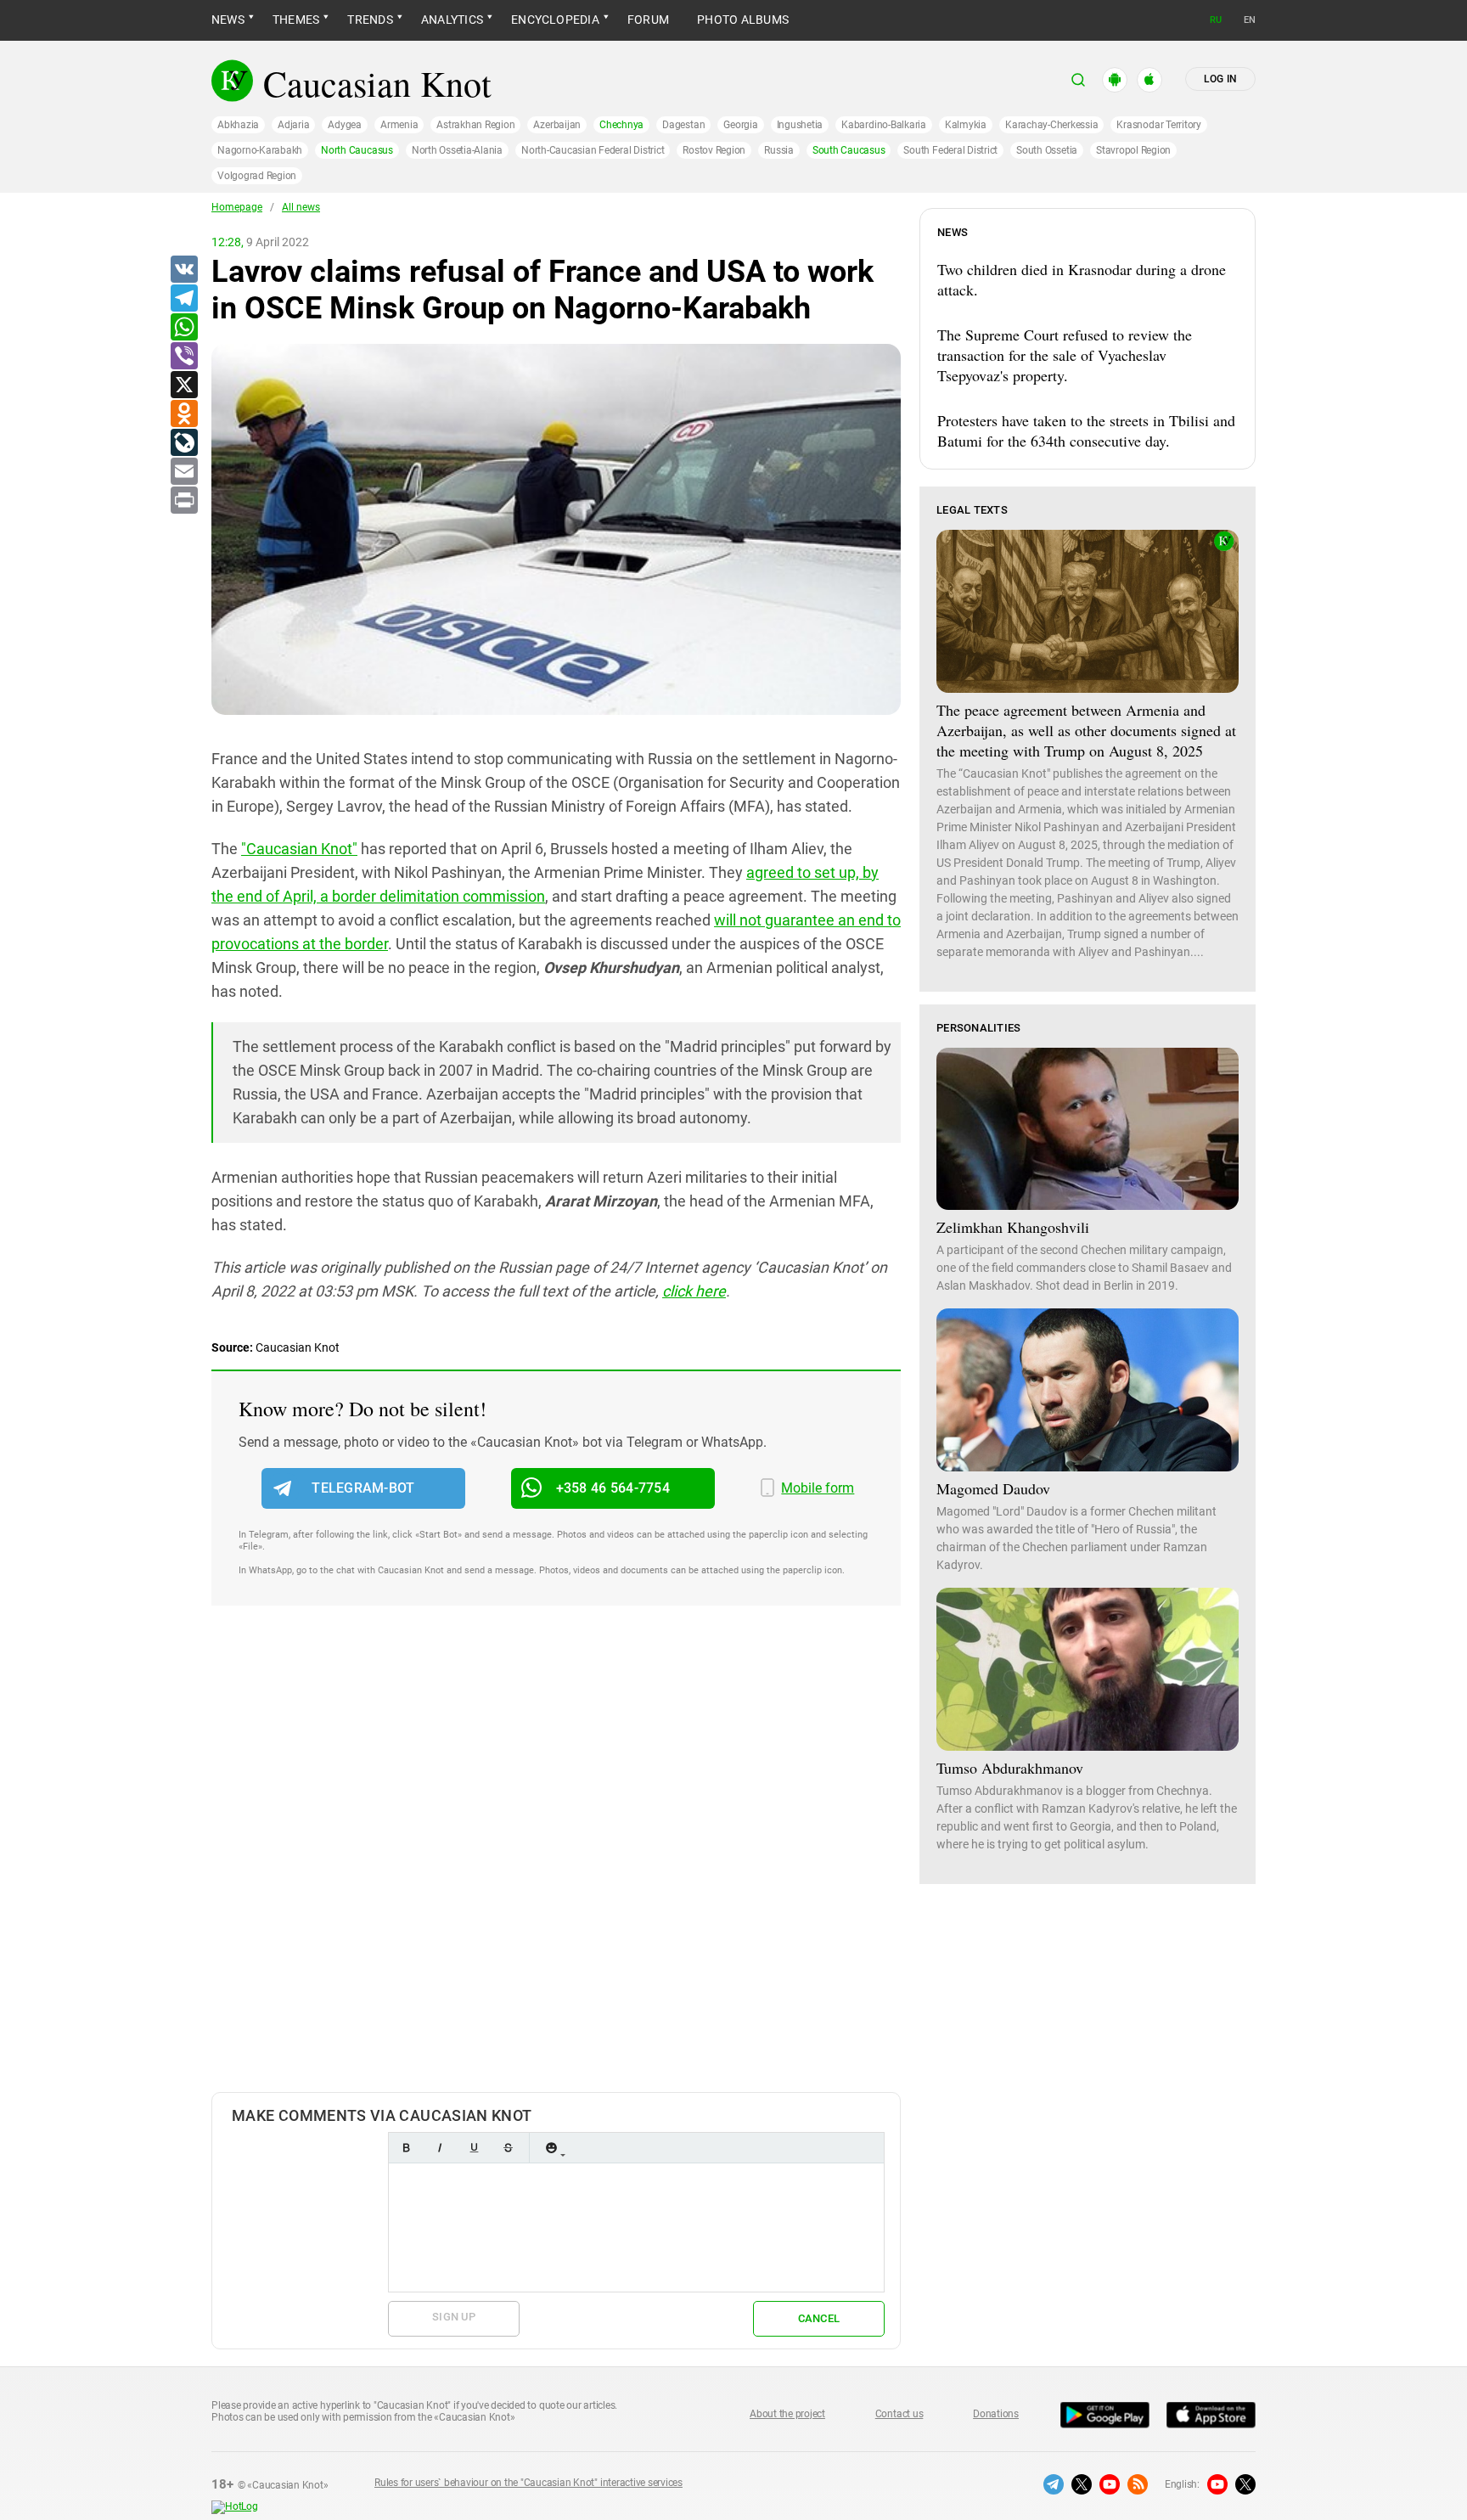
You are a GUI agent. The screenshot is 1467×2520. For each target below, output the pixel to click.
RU (1216, 20)
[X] (183, 385)
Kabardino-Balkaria (884, 125)
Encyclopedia (555, 20)
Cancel (819, 2318)
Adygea (345, 125)
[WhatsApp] (183, 328)
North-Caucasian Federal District (593, 150)
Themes (296, 20)
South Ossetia (1047, 150)
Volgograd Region (257, 176)
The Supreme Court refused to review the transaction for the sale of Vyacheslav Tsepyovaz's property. (1065, 355)
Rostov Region (714, 150)
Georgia (740, 125)
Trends (370, 20)
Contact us (899, 2414)
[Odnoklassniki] (183, 414)
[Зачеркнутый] (508, 2148)
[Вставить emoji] (551, 2148)
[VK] (183, 270)
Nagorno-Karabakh (260, 150)
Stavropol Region (1133, 150)
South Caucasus (849, 150)
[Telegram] (183, 299)
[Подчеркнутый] (474, 2148)
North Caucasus (357, 150)
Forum (648, 20)
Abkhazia (238, 125)
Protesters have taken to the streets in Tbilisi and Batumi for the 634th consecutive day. (1086, 430)
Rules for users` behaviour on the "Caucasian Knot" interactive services (528, 2483)
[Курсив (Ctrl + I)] (440, 2148)
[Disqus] (556, 1866)
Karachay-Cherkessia (1051, 125)
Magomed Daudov (993, 1488)
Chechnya (621, 125)
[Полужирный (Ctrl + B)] (406, 2148)
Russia (779, 150)
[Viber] (183, 357)
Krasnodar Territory (1158, 125)
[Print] (183, 501)
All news (301, 207)
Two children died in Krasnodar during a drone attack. (1082, 279)
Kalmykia (966, 125)
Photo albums (743, 20)
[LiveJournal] (183, 443)
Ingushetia (800, 125)
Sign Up (454, 2317)
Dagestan (683, 125)
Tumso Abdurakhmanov (1010, 1768)
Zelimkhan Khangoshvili (1013, 1227)
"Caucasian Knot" (299, 849)
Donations (996, 2414)
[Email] (183, 472)
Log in (1220, 79)
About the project (787, 2414)
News (228, 20)
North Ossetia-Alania (457, 150)
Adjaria (293, 125)
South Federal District (950, 150)
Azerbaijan (557, 125)
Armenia (399, 125)
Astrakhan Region (475, 125)
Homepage (237, 207)
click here (694, 1291)
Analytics (452, 20)
